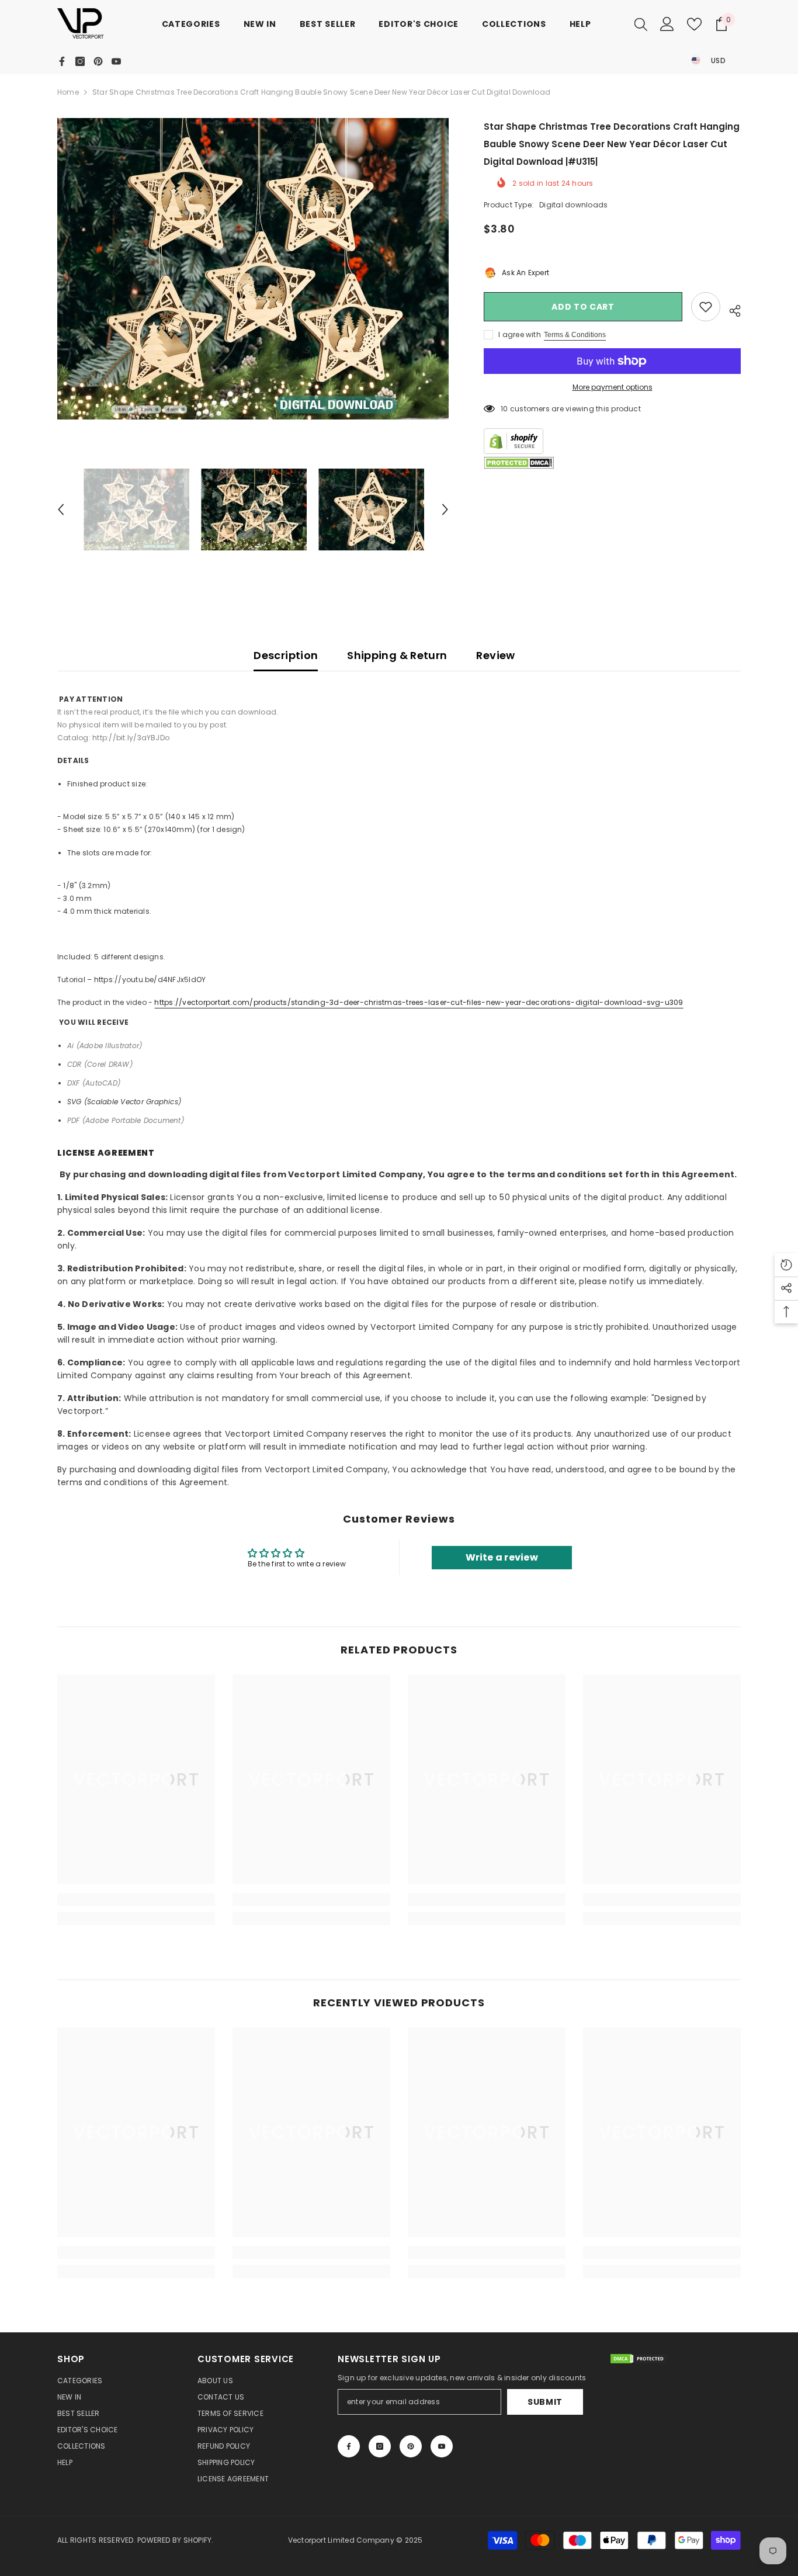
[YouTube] (116, 61)
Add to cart (583, 307)
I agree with (520, 334)
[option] (253, 269)
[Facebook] (62, 61)
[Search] (641, 24)
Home (68, 92)
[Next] (445, 509)
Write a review (502, 1557)
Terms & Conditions (575, 335)
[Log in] (667, 24)
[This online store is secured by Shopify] (612, 441)
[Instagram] (80, 61)
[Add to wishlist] (706, 307)
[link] (136, 1899)
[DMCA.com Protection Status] (519, 463)
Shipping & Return (397, 655)
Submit (545, 2402)
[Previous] (61, 509)
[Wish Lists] (694, 24)
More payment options (613, 387)
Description (286, 655)
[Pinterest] (98, 61)
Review (495, 655)
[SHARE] (731, 309)
